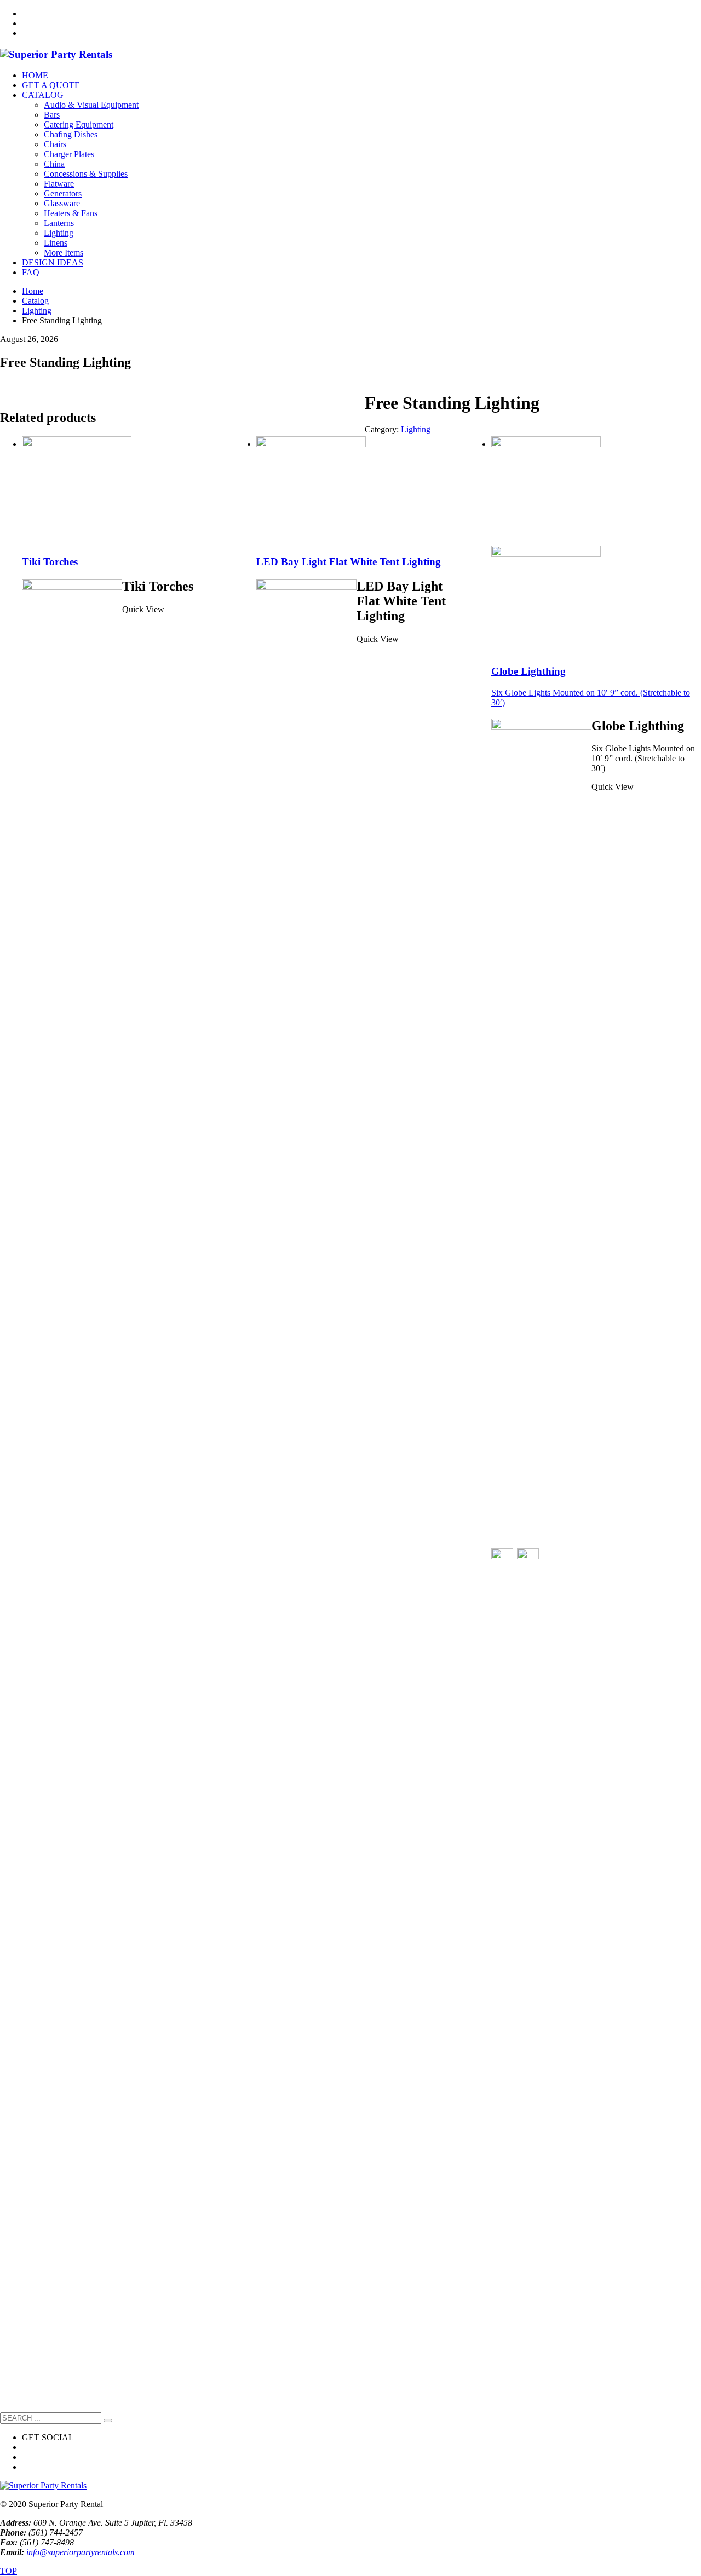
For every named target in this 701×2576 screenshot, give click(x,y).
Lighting (416, 429)
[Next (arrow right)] (682, 1288)
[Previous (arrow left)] (19, 1288)
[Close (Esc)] (689, 12)
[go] (108, 2421)
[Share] (665, 12)
